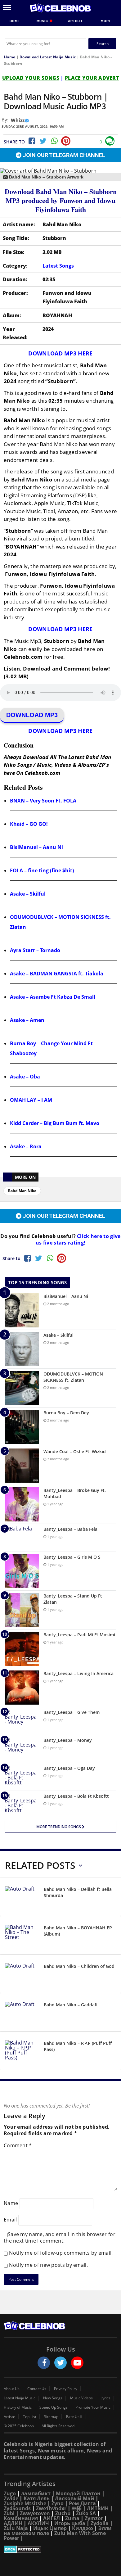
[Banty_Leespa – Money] (22, 1749)
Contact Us (37, 2389)
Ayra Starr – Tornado (35, 950)
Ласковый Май (75, 2498)
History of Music (18, 2407)
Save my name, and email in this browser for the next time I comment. (60, 2237)
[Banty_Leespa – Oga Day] (22, 1777)
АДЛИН (13, 2523)
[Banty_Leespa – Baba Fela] (22, 1538)
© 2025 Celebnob (19, 2426)
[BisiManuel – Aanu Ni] (22, 1310)
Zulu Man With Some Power (55, 2536)
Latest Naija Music (20, 2398)
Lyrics (105, 2398)
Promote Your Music (93, 2407)
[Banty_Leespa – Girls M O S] (22, 1571)
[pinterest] (66, 141)
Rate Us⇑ (74, 2417)
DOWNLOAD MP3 (32, 715)
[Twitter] (43, 141)
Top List (30, 2417)
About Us (12, 2389)
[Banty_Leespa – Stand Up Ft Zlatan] (22, 1610)
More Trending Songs (59, 1827)
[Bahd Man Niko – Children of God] (22, 1975)
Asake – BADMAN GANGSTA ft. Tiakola (57, 974)
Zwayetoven (35, 2513)
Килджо (83, 2528)
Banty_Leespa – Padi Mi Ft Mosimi (79, 1635)
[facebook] (44, 2363)
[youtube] (77, 2363)
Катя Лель (37, 2498)
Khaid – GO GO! (29, 824)
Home (15, 21)
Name (11, 2203)
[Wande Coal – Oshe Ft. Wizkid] (22, 1466)
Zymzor (94, 2518)
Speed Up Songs (54, 2407)
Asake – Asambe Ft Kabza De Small (53, 997)
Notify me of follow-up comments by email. (61, 2253)
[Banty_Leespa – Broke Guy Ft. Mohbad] (22, 1504)
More (106, 21)
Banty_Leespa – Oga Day (69, 1768)
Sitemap (51, 2417)
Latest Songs (58, 266)
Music (43, 21)
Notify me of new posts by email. (48, 2265)
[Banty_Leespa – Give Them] (22, 1721)
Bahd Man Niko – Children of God (79, 1966)
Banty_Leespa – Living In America (78, 1673)
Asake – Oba (25, 1077)
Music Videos (81, 2398)
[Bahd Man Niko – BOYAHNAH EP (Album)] (22, 1936)
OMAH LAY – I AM (31, 1100)
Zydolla (100, 2523)
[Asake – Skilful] (22, 1349)
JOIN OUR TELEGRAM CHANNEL (63, 155)
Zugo (10, 2493)
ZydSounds (17, 2508)
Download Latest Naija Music (48, 57)
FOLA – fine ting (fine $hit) (42, 870)
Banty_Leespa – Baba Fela (70, 1529)
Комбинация (21, 2518)
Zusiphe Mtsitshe (25, 2503)
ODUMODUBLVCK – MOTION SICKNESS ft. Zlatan (73, 1377)
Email (10, 2220)
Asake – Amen (27, 1020)
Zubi (9, 2513)
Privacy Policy (66, 2389)
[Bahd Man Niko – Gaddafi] (22, 2013)
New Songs (53, 2398)
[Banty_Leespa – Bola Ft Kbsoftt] (22, 1805)
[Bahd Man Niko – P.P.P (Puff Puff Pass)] (22, 2052)
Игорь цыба (70, 2523)
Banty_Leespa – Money (68, 1740)
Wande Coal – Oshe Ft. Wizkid (75, 1451)
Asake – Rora (26, 1146)
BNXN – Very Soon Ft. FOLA (43, 801)
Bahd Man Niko (22, 1191)
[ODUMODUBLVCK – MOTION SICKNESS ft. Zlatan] (22, 1388)
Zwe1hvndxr (51, 2508)
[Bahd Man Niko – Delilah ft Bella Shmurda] (22, 1898)
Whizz (18, 120)
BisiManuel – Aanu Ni (36, 847)
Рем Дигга (82, 2503)
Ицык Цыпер (50, 2528)
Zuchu (63, 2513)
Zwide (11, 2498)
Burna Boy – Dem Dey (66, 1413)
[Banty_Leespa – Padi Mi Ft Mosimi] (22, 1649)
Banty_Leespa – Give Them (72, 1712)
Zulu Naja (16, 2528)
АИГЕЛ (52, 2518)
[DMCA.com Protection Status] (60, 2549)
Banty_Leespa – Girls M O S (72, 1557)
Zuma (72, 2518)
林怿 (77, 2508)
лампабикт (36, 2493)
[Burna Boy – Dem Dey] (22, 1427)
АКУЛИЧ (38, 2523)
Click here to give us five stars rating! (78, 1239)
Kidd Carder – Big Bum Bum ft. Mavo (55, 1123)
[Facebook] (31, 141)
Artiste (76, 21)
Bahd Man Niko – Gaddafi (71, 2005)
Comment (18, 2145)
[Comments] (110, 141)
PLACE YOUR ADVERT (92, 78)
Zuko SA (86, 2513)
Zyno (58, 2503)
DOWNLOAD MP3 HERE (60, 353)
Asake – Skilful (28, 894)
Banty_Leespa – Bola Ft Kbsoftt (76, 1796)
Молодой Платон (78, 2493)
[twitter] (60, 2363)
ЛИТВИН (98, 2508)
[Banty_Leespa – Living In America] (22, 1688)
